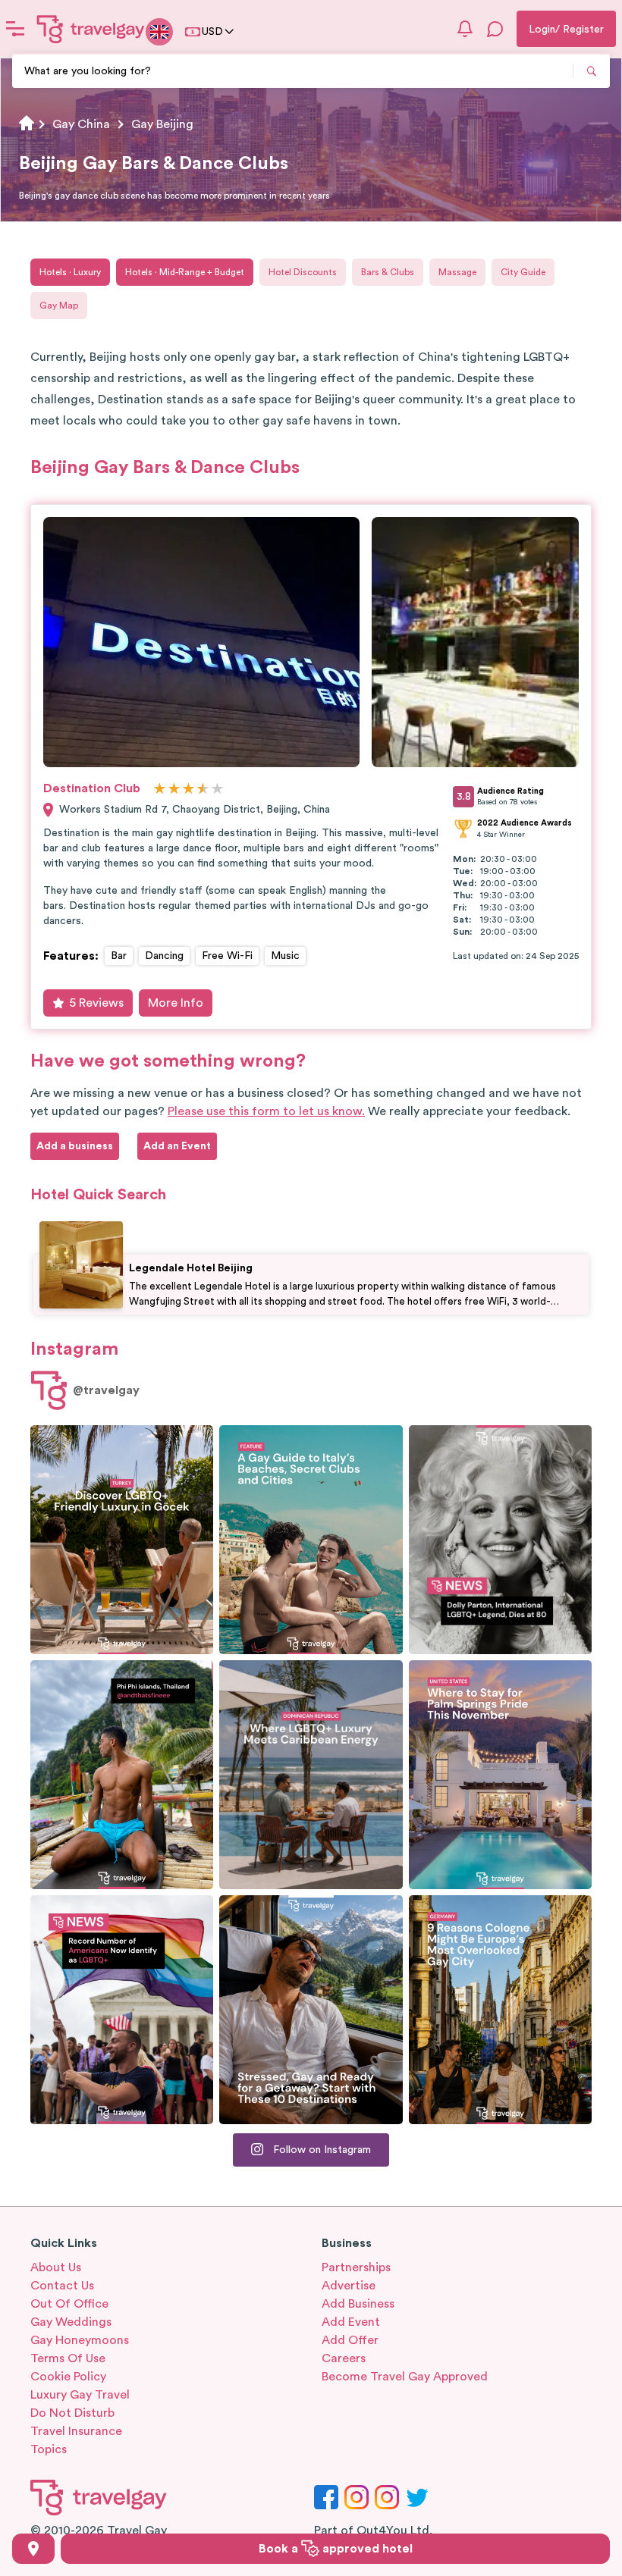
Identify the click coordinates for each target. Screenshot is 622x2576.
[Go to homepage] (91, 29)
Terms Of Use (68, 2358)
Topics (49, 2449)
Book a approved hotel (336, 2549)
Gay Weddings (71, 2322)
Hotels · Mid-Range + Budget (185, 272)
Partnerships (356, 2267)
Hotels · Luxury (70, 272)
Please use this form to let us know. (266, 1111)
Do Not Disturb (72, 2413)
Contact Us (62, 2286)
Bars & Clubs (388, 272)
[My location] (33, 2549)
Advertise (349, 2286)
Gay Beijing (162, 124)
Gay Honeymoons (80, 2340)
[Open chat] (495, 29)
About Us (56, 2267)
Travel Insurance (76, 2431)
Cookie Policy (68, 2377)
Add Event (351, 2322)
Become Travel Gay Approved (405, 2377)
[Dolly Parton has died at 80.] (500, 1540)
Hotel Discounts (303, 272)
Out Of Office (69, 2304)
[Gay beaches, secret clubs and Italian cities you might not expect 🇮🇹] (311, 1540)
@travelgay (106, 1390)
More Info (176, 1003)
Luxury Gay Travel (80, 2395)
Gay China (81, 124)
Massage (457, 272)
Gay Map (59, 306)
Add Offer (350, 2340)
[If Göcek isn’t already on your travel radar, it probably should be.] (122, 1540)
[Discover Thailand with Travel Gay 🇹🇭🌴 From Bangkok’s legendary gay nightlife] (122, 1775)
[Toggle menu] (15, 29)
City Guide (523, 272)
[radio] (160, 790)
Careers (344, 2358)
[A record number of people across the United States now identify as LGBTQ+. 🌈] (122, 2010)
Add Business (358, 2304)
